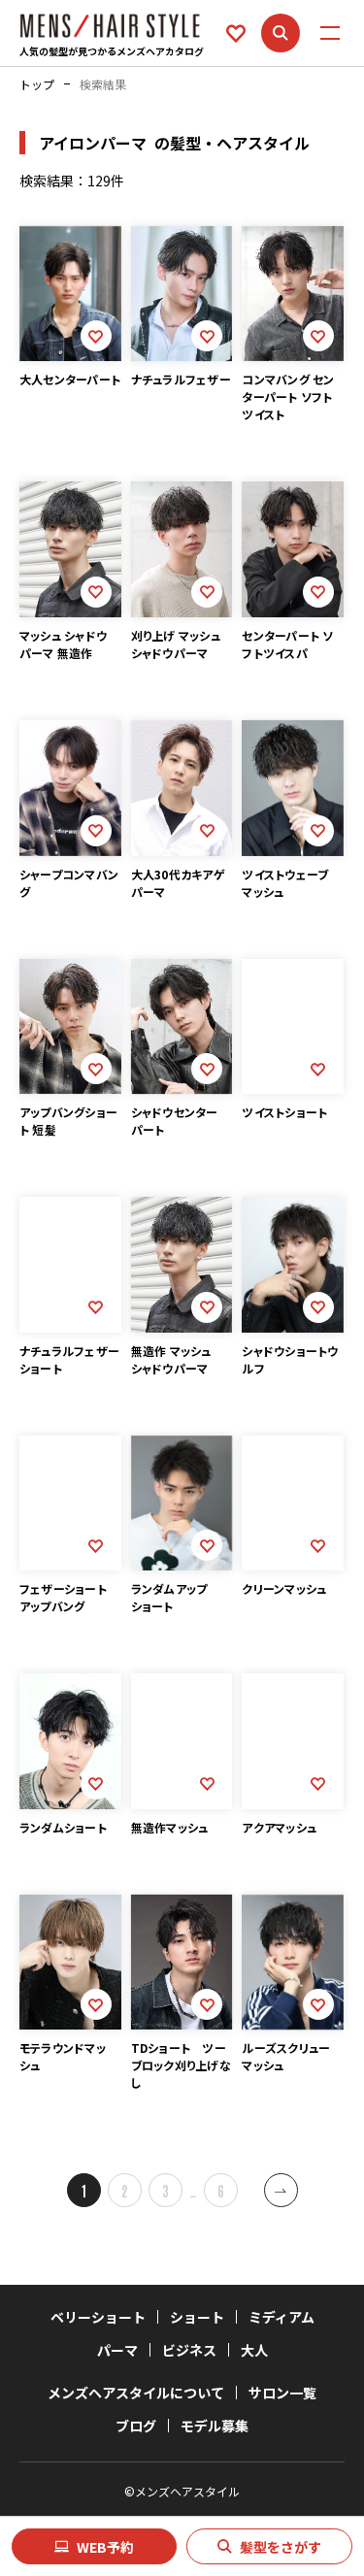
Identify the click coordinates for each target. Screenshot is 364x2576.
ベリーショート (98, 2317)
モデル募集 (215, 2426)
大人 (254, 2350)
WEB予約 (105, 2547)
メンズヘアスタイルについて (136, 2393)
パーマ (117, 2350)
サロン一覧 (282, 2393)
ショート (197, 2317)
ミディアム (281, 2317)
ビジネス (189, 2350)
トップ (37, 84)
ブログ (136, 2426)
